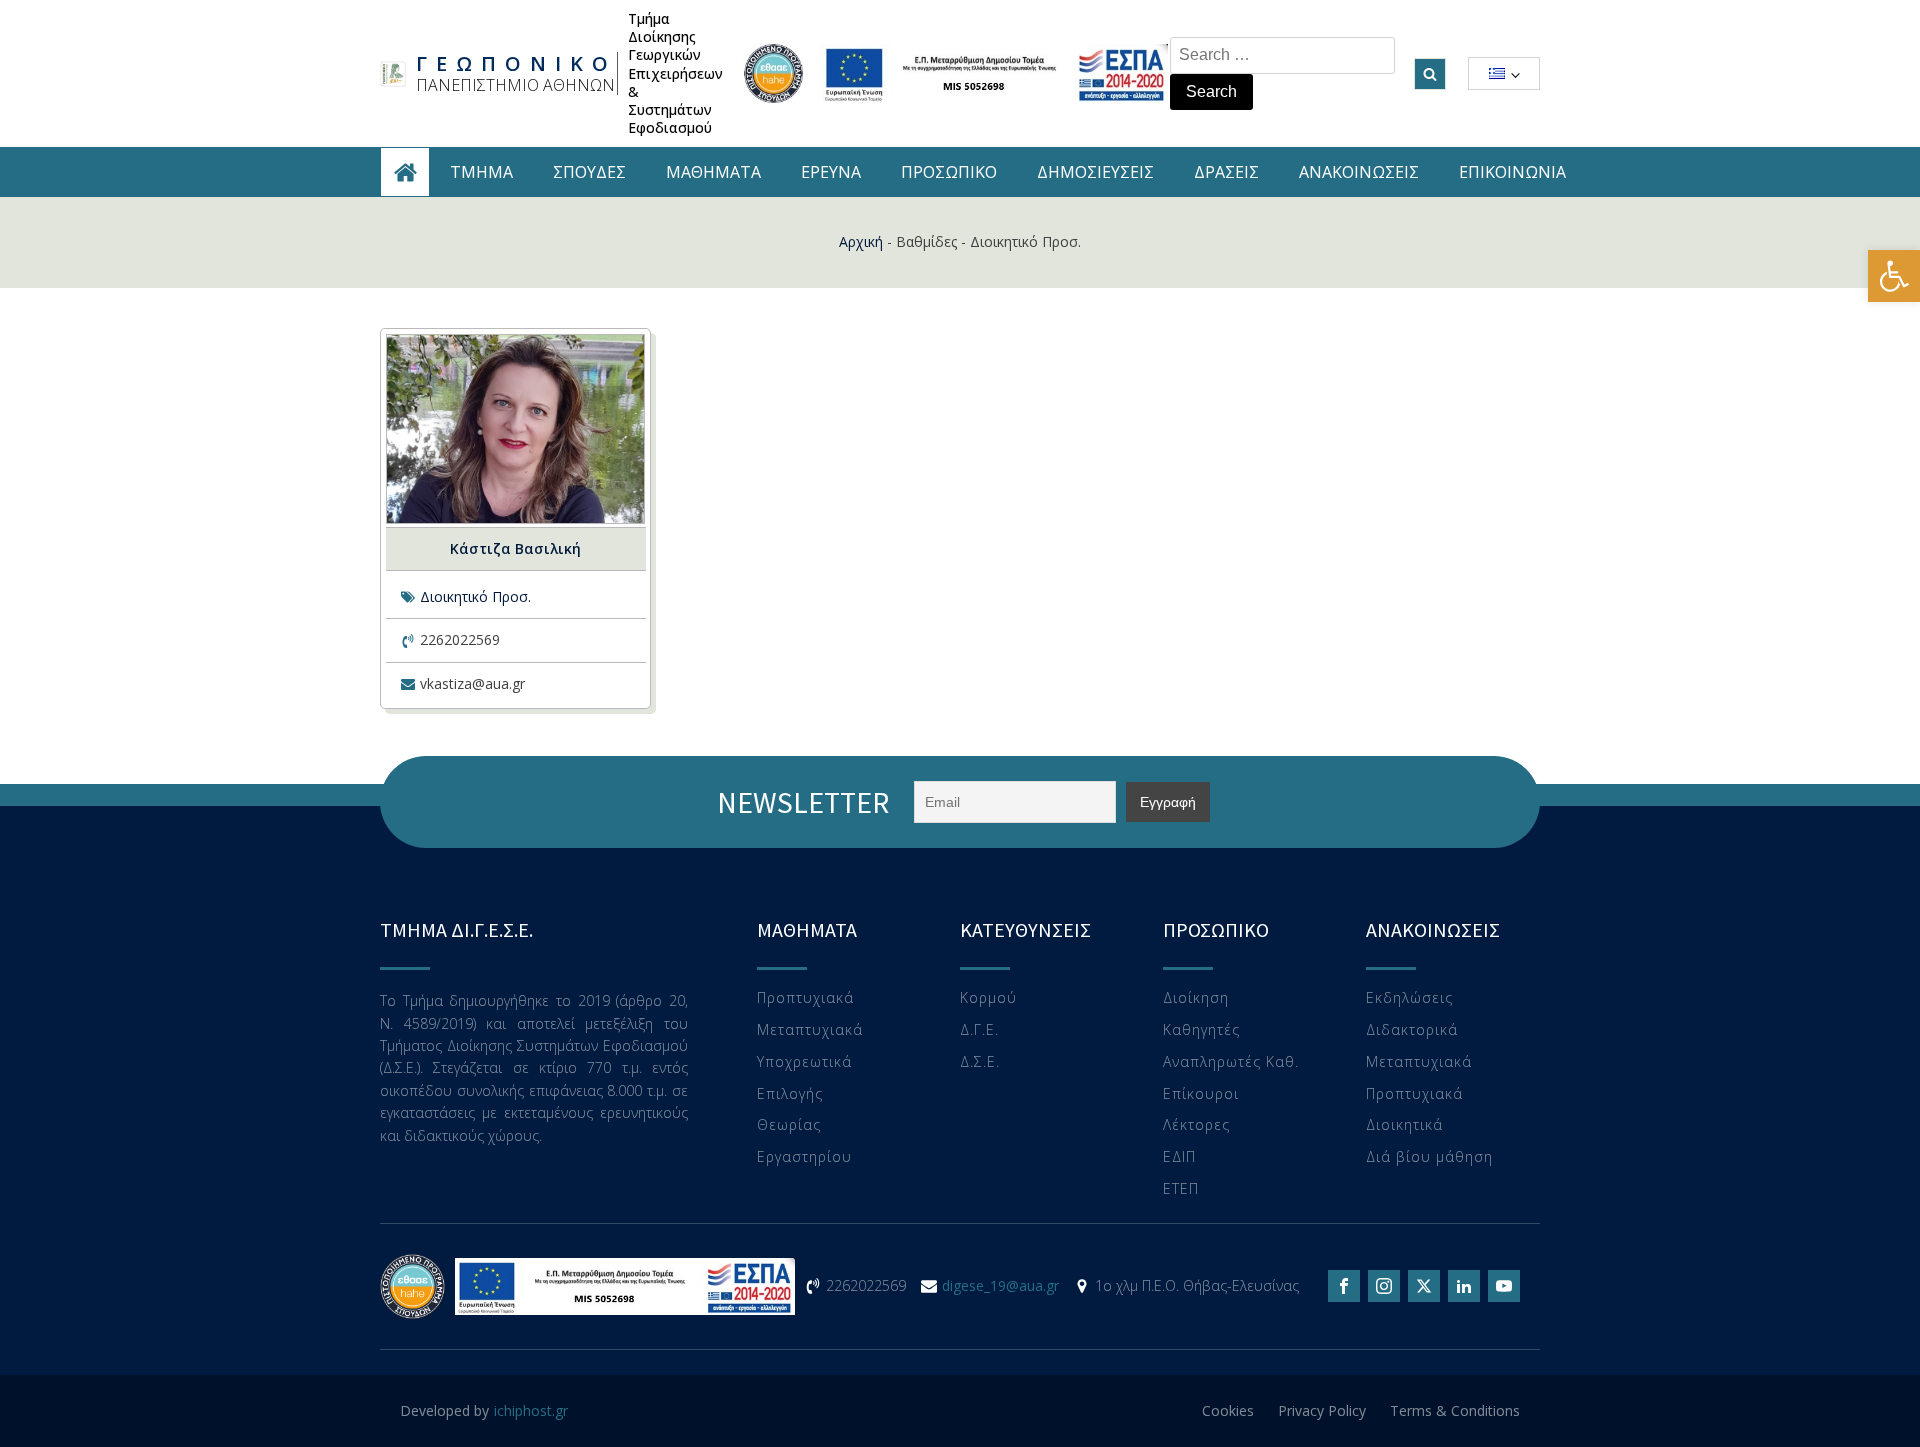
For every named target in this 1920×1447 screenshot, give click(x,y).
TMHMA (481, 172)
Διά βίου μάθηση (1429, 1157)
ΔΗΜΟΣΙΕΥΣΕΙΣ (1095, 172)
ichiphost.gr (531, 1410)
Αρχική (861, 241)
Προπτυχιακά (805, 998)
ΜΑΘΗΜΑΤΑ (713, 172)
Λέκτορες (1196, 1125)
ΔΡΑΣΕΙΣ (1226, 172)
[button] (1894, 276)
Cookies (1228, 1410)
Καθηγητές (1201, 1030)
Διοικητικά (1404, 1125)
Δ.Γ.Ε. (979, 1030)
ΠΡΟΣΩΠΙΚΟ (949, 172)
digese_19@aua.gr (1000, 1285)
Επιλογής (790, 1094)
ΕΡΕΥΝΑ (831, 172)
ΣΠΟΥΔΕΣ (589, 172)
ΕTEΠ (1181, 1189)
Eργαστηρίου (804, 1157)
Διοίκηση (1196, 998)
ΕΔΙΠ (1179, 1157)
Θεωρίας (789, 1125)
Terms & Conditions (1455, 1410)
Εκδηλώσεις (1409, 998)
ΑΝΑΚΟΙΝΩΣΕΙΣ (1359, 172)
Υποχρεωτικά (804, 1062)
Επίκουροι (1201, 1094)
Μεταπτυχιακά (810, 1030)
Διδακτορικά (1412, 1030)
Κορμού (988, 998)
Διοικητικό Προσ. (475, 596)
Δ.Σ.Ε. (980, 1062)
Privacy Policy (1322, 1410)
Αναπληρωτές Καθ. (1231, 1062)
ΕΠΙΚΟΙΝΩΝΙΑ (1512, 172)
